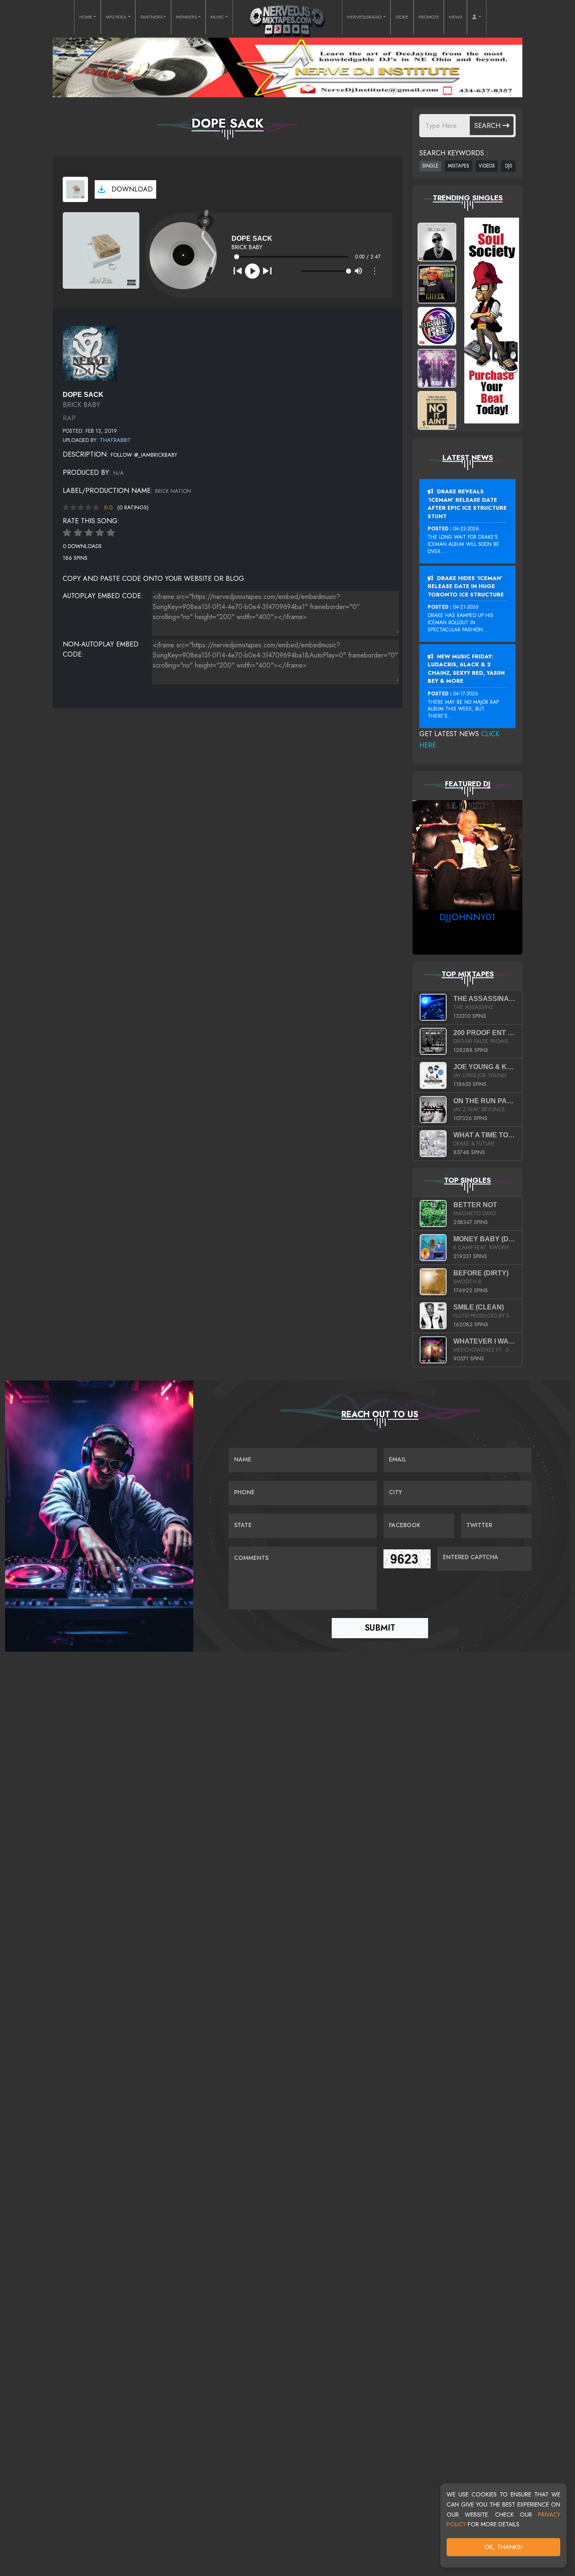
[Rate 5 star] (111, 533)
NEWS (455, 17)
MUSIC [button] (217, 17)
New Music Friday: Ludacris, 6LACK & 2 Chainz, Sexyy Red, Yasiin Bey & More (466, 669)
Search (488, 126)
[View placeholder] (90, 352)
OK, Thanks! (504, 2547)
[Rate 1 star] (67, 533)
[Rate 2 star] (78, 533)
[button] (477, 17)
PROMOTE (429, 17)
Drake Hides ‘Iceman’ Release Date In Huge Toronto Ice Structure (466, 586)
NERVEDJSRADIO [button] (364, 17)
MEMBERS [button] (186, 17)
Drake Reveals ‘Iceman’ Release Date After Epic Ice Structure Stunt (467, 504)
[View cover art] (75, 189)
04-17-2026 (466, 694)
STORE (402, 17)
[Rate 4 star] (100, 533)
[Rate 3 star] (89, 533)
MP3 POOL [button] (116, 17)
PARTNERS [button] (152, 17)
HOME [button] (86, 17)
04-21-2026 (466, 607)
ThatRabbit (115, 440)
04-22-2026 (466, 529)
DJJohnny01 (467, 917)
